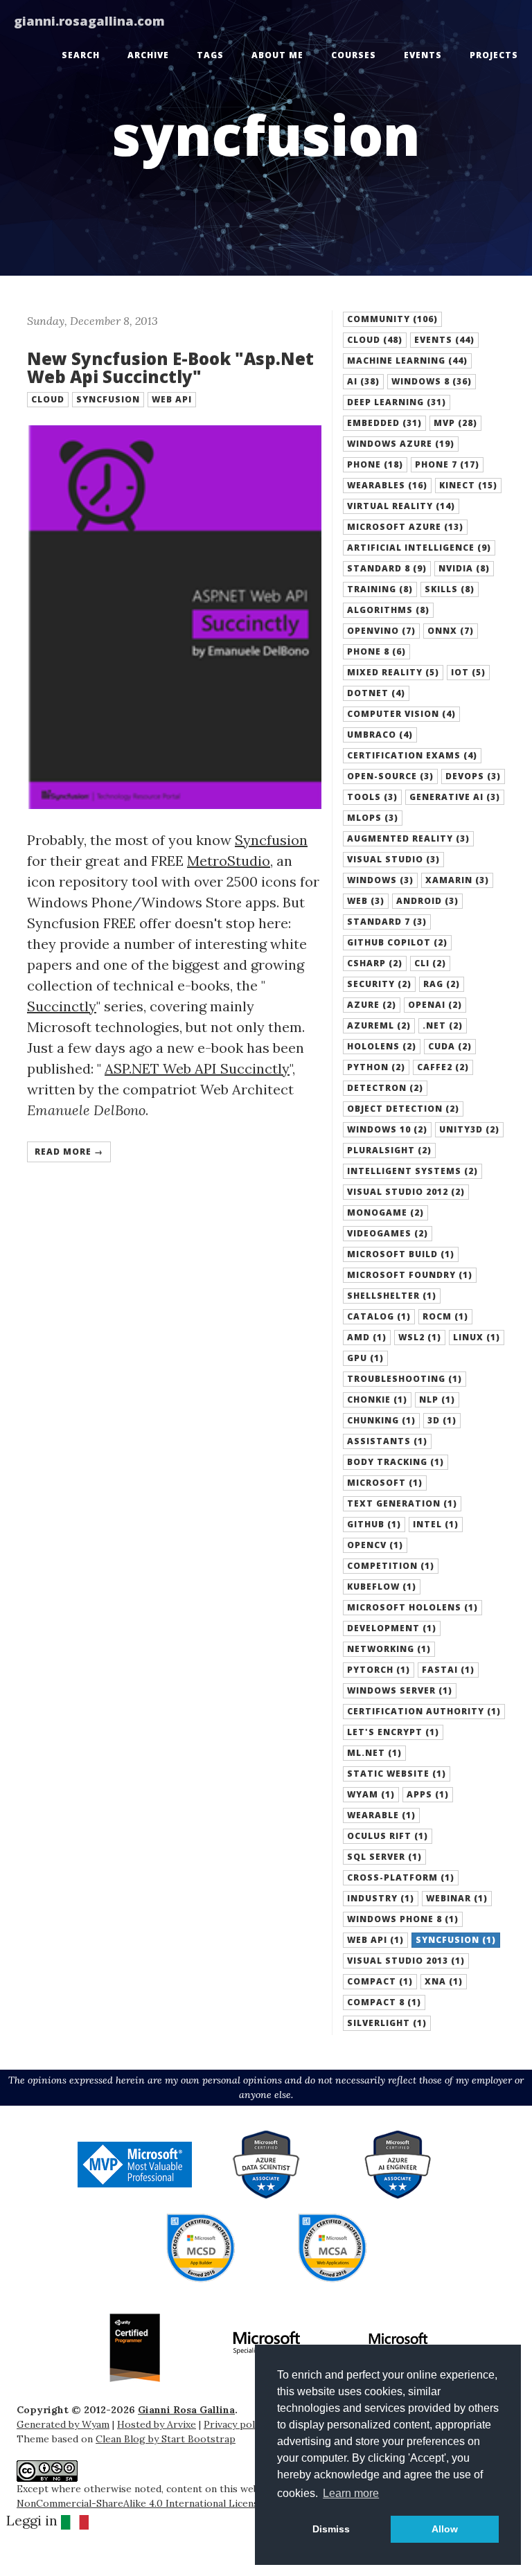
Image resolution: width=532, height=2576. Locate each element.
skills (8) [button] (450, 589)
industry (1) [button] (381, 1898)
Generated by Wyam (63, 2424)
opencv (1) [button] (375, 1545)
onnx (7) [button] (451, 631)
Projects (494, 55)
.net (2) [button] (443, 1025)
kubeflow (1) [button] (382, 1587)
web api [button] (172, 399)
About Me (277, 55)
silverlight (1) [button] (387, 2023)
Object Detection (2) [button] (403, 1109)
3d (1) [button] (442, 1420)
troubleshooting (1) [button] (405, 1379)
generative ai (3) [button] (455, 797)
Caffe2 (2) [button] (443, 1067)
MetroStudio (229, 861)
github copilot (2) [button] (397, 942)
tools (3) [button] (372, 797)
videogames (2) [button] (388, 1233)
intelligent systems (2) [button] (413, 1171)
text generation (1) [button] (402, 1503)
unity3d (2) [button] (469, 1129)
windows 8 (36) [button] (432, 381)
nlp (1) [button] (437, 1400)
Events (423, 55)
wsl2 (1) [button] (420, 1337)
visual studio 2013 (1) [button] (406, 1961)
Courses (354, 55)
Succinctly (62, 1006)
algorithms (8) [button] (388, 610)
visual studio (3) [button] (393, 859)
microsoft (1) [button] (385, 1483)
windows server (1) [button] (400, 1690)
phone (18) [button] (375, 464)
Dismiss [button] (331, 2529)
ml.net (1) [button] (374, 1753)
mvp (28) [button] (455, 423)
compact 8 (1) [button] (384, 2002)
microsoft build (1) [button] (401, 1254)
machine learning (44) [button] (407, 361)
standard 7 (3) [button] (387, 922)
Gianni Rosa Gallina (186, 2410)
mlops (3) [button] (373, 818)
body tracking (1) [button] (396, 1462)
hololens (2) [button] (382, 1046)
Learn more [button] (351, 2493)
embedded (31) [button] (384, 423)
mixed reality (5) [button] (393, 672)
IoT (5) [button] (468, 672)
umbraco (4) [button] (380, 735)
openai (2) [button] (435, 1005)
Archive (148, 55)
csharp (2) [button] (375, 963)
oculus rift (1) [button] (388, 1836)
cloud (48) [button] (375, 340)
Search (81, 55)
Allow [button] (445, 2529)
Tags (210, 55)
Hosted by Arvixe (157, 2424)
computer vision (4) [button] (401, 714)
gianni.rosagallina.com (89, 21)
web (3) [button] (366, 901)
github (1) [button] (374, 1524)
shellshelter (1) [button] (392, 1296)
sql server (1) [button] (384, 1857)
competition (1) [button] (391, 1566)
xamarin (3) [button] (457, 880)
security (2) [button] (379, 984)
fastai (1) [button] (448, 1670)
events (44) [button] (444, 340)
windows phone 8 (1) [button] (403, 1919)
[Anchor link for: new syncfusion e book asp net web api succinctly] (20, 359)
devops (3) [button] (473, 776)
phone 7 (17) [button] (447, 464)
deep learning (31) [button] (397, 402)
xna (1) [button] (444, 1981)
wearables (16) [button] (387, 485)
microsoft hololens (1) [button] (413, 1607)
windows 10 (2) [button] (387, 1129)
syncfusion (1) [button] (456, 1940)
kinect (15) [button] (468, 485)
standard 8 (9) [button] (387, 568)
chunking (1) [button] (381, 1420)
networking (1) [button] (389, 1649)
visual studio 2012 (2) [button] (406, 1192)
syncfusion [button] (108, 399)
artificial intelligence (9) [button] (419, 548)
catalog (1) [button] (379, 1316)
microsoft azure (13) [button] (405, 527)
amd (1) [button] (367, 1337)
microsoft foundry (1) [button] (410, 1275)
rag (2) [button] (442, 984)
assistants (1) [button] (387, 1441)
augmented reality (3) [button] (408, 838)
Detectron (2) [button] (385, 1088)
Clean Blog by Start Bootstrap (166, 2439)
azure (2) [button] (372, 1005)
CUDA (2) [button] (450, 1046)
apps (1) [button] (428, 1794)
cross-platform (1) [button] (401, 1877)
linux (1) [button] (477, 1337)
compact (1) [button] (380, 1981)
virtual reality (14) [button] (401, 506)
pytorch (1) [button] (379, 1670)
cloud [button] (48, 399)
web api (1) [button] (375, 1940)
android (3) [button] (427, 901)
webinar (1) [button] (457, 1898)
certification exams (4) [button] (412, 755)
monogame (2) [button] (385, 1213)
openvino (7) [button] (381, 631)
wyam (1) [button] (371, 1794)
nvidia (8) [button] (464, 568)
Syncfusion (271, 840)
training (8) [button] (380, 589)
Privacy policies (240, 2424)
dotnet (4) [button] (376, 693)
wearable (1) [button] (381, 1815)
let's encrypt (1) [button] (393, 1732)
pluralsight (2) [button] (389, 1150)
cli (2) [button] (430, 963)
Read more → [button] (69, 1152)
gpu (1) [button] (365, 1358)
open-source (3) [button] (390, 776)
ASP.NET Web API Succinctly (197, 1068)
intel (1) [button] (436, 1524)
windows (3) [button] (380, 880)
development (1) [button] (392, 1628)
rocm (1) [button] (445, 1316)
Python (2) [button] (376, 1067)
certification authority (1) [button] (424, 1711)
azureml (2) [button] (379, 1025)
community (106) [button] (392, 319)
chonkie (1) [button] (377, 1400)
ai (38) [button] (363, 381)
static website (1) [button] (397, 1774)
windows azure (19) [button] (401, 444)
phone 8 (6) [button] (376, 651)
